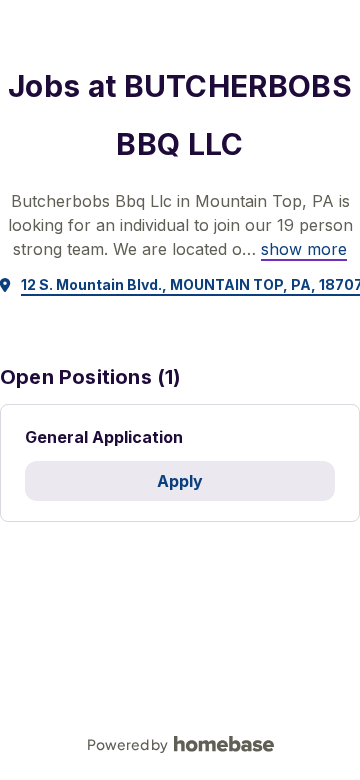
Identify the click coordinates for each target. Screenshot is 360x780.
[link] (304, 249)
